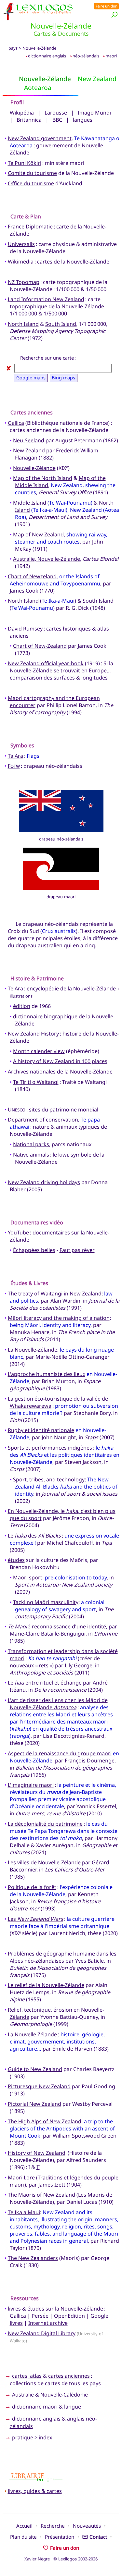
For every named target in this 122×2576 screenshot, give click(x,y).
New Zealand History (33, 1034)
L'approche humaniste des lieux (47, 1374)
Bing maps (63, 378)
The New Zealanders (33, 2258)
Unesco (17, 1110)
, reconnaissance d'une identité (57, 1626)
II (38, 2167)
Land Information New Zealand (46, 299)
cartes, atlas (27, 2376)
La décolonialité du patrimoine (45, 1824)
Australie (23, 2395)
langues (83, 120)
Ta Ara (15, 756)
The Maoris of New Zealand (41, 2195)
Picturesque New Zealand (39, 2086)
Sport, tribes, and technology (49, 1479)
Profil (17, 102)
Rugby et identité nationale (41, 1430)
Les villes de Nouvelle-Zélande (44, 1862)
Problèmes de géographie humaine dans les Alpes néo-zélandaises (62, 1957)
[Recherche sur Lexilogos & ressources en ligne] (115, 14)
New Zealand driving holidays (44, 1182)
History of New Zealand (37, 2153)
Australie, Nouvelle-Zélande (47, 559)
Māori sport (28, 1577)
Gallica (16, 423)
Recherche (53, 2526)
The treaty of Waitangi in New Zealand (55, 1294)
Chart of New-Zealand (40, 646)
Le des (34, 1536)
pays (13, 48)
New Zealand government (40, 138)
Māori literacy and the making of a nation (59, 1318)
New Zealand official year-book (46, 663)
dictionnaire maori (35, 2407)
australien (50, 945)
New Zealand (29, 450)
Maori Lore (21, 2177)
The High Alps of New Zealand (45, 2121)
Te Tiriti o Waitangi (36, 1082)
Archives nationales (32, 1072)
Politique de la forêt (32, 1887)
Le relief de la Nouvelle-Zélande (46, 1985)
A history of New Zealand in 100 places (60, 1061)
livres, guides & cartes (35, 2491)
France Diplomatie (30, 227)
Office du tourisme (31, 183)
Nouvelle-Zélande (34, 468)
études (16, 1560)
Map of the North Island (43, 478)
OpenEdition (69, 2316)
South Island (61, 324)
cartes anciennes (69, 2376)
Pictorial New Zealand (34, 2104)
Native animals (31, 1155)
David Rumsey (25, 629)
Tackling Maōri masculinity (46, 1602)
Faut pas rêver (77, 1250)
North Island (23, 324)
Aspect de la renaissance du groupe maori (60, 1753)
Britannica (29, 120)
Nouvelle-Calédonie (64, 2395)
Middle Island (30, 503)
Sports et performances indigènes (50, 1448)
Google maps (31, 378)
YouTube (18, 1233)
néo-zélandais (86, 56)
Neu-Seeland (29, 440)
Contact (98, 2537)
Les (35, 1919)
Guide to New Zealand (35, 2069)
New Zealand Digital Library (42, 2333)
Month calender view (39, 1051)
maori (111, 56)
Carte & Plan (26, 216)
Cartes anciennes (32, 412)
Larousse (56, 113)
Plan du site (23, 2537)
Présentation (60, 2537)
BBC (57, 120)
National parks (31, 1144)
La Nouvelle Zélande (32, 2034)
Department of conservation (43, 1120)
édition (22, 1006)
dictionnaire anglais (47, 56)
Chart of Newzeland (32, 576)
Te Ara (15, 988)
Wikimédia (21, 262)
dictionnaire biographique (45, 1016)
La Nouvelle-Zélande (33, 1350)
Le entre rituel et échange (45, 1683)
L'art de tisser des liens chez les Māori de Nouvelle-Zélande (58, 1704)
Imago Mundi (94, 113)
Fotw (14, 766)
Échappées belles (34, 1250)
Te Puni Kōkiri (25, 163)
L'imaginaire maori (31, 1785)
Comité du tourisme (32, 173)
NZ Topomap (24, 282)
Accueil (24, 2526)
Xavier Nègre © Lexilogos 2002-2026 (61, 2559)
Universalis (21, 244)
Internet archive (48, 2323)
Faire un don (107, 6)
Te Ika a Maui (24, 2212)
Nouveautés (87, 2526)
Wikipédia (22, 113)
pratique (23, 2437)
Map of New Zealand (38, 534)
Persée (40, 2316)
